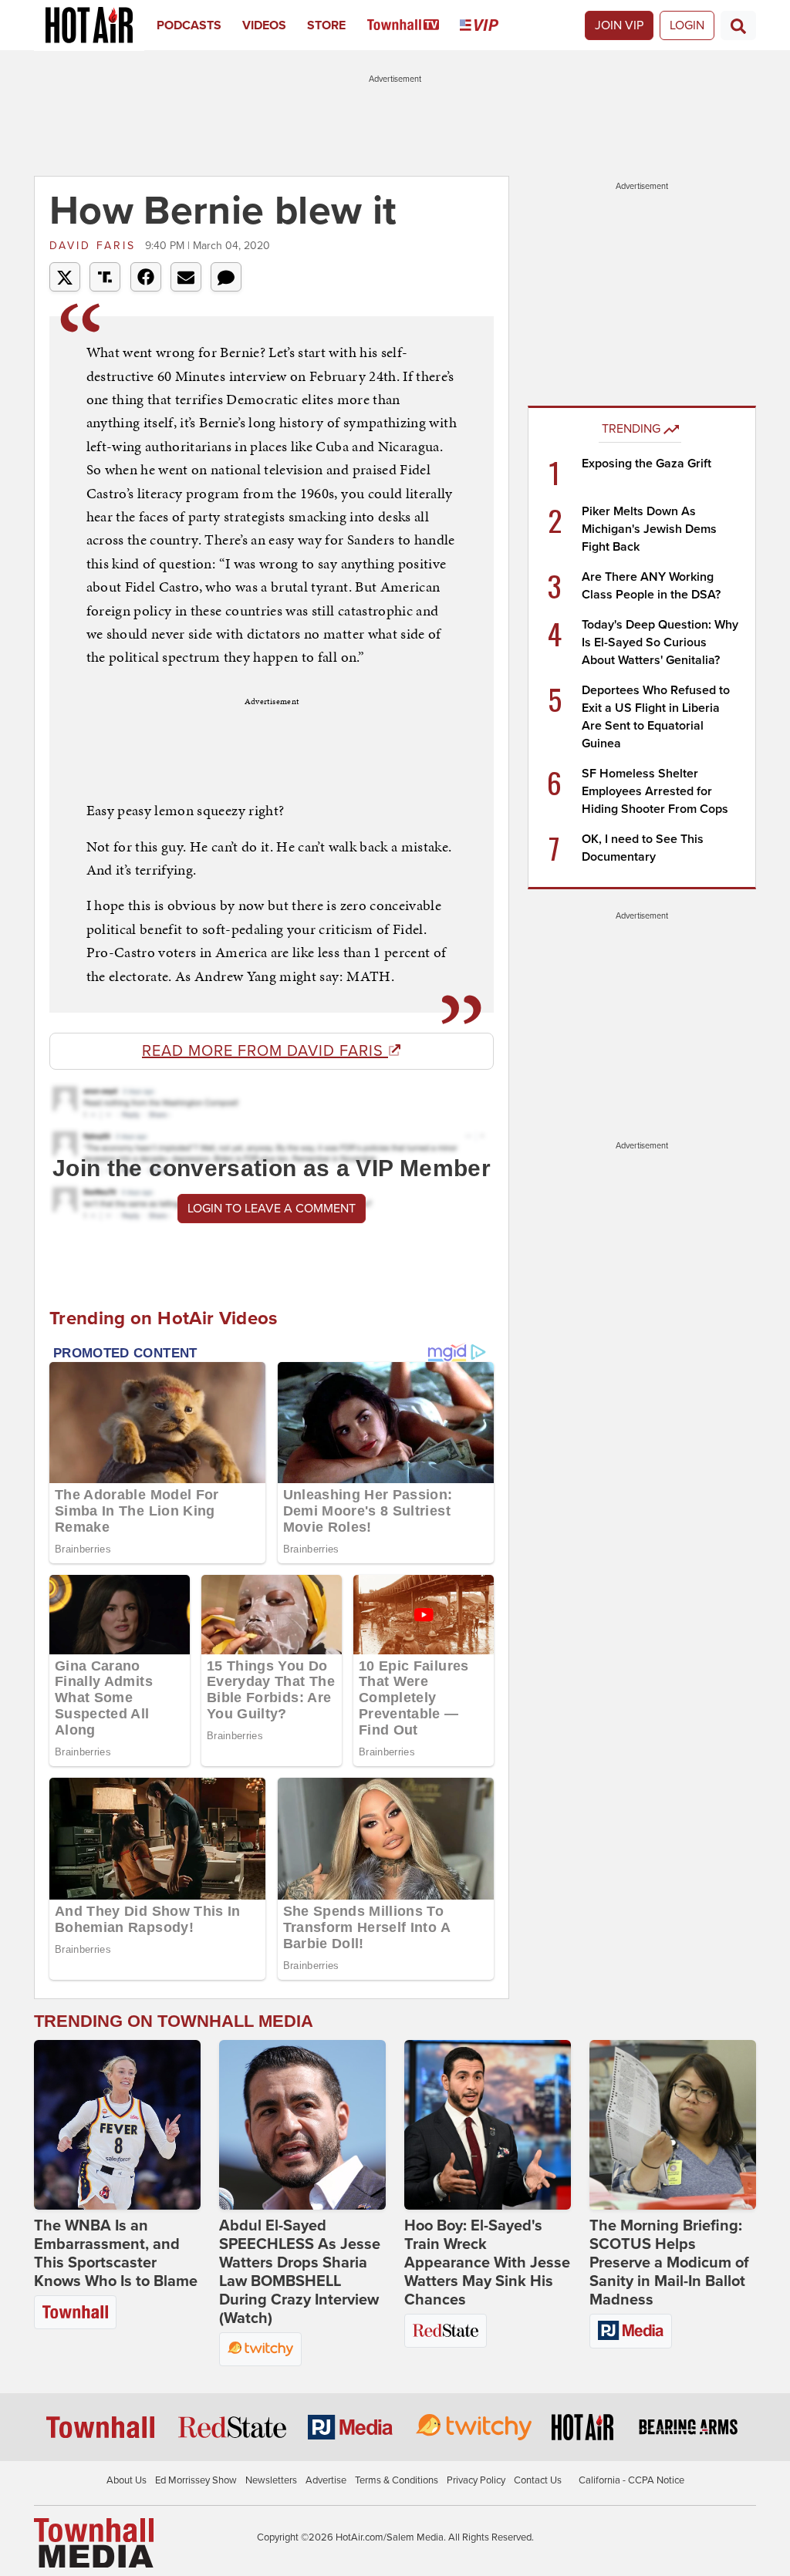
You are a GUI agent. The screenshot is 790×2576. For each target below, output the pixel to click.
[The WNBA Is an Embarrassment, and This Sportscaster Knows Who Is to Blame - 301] (117, 2125)
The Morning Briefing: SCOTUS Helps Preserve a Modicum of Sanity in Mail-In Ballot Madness (669, 2263)
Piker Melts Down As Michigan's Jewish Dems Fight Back (649, 529)
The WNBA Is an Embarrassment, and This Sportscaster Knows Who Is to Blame (116, 2254)
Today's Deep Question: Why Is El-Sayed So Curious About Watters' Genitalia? (660, 642)
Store (326, 25)
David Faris (95, 246)
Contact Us (538, 2480)
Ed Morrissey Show (196, 2480)
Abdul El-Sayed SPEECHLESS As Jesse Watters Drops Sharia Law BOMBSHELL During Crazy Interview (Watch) (300, 2272)
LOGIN (687, 25)
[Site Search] (738, 25)
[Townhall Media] (94, 2542)
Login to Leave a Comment (272, 1209)
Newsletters (271, 2480)
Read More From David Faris (265, 1051)
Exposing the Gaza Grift (647, 464)
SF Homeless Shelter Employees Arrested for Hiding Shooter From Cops (655, 791)
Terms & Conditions (397, 2480)
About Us (127, 2480)
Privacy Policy (476, 2480)
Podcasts (189, 25)
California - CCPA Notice (631, 2480)
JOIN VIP (619, 25)
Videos (264, 25)
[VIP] (490, 25)
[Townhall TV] (414, 25)
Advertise (326, 2480)
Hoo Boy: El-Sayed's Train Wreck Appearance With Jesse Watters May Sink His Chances (487, 2263)
